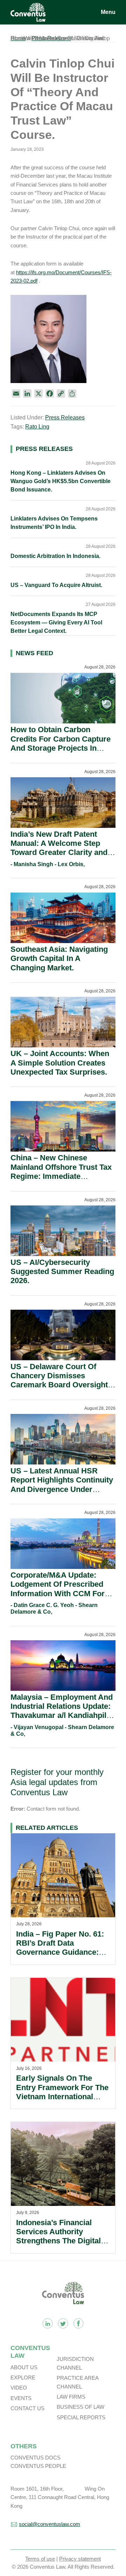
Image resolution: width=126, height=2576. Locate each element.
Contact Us (27, 2408)
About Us (24, 2367)
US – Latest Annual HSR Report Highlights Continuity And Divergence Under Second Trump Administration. (62, 1489)
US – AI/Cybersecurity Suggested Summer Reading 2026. (62, 1272)
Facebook (78, 2323)
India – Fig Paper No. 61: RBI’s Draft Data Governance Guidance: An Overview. (60, 1948)
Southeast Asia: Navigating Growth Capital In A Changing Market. (59, 958)
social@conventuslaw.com (50, 2524)
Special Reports (81, 2417)
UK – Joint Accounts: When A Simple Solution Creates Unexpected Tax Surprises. (60, 1063)
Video (19, 2388)
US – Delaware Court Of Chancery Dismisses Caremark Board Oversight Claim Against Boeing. (59, 1380)
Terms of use (40, 2559)
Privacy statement (80, 2559)
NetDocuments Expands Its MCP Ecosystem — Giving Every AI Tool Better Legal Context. (56, 622)
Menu (108, 12)
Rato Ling (37, 427)
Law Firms (71, 2397)
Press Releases (65, 417)
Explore (23, 2377)
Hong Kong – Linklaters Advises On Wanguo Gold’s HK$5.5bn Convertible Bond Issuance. (61, 481)
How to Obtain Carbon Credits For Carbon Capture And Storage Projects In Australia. (61, 743)
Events (21, 2398)
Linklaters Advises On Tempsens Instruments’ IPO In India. (54, 523)
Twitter (63, 2323)
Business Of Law (80, 2407)
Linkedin (48, 2323)
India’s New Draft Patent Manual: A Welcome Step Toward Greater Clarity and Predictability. (59, 848)
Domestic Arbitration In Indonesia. (55, 556)
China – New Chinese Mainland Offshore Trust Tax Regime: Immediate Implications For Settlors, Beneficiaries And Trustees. (61, 1176)
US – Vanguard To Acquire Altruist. (56, 585)
